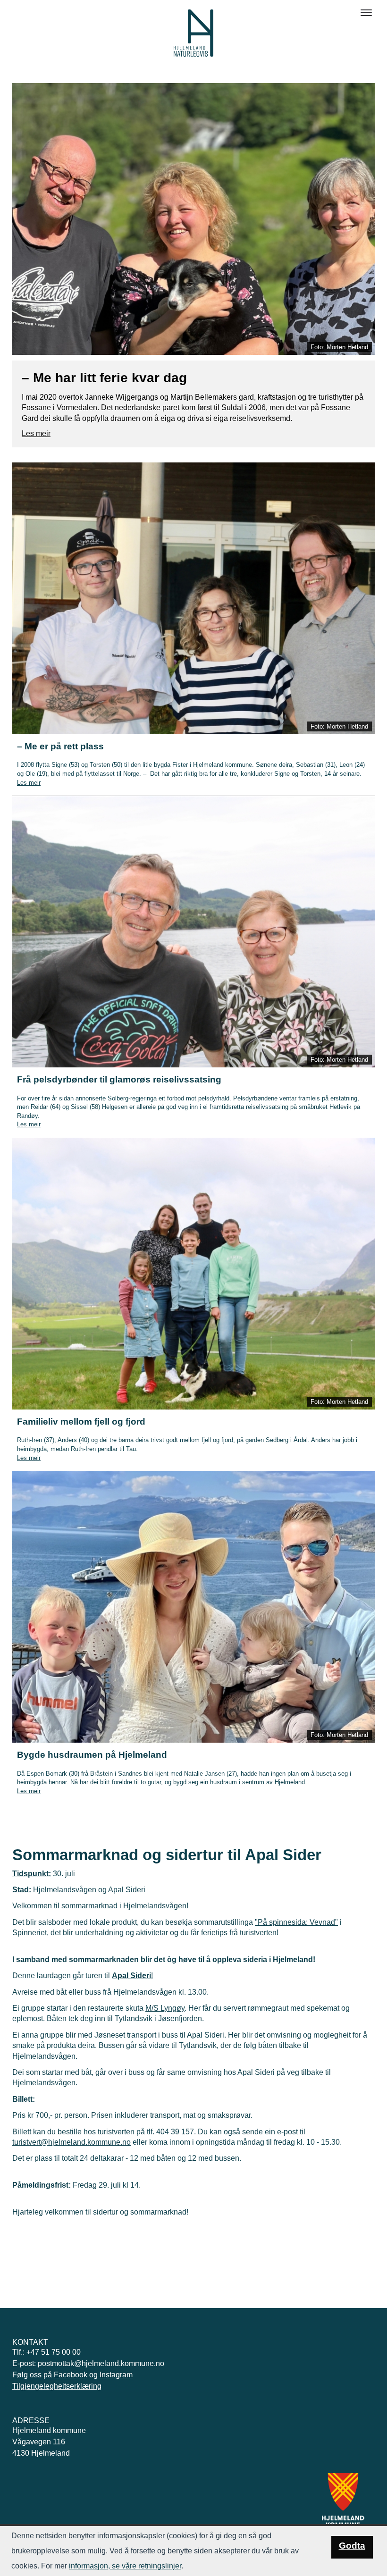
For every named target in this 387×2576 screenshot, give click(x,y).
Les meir (36, 433)
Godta (352, 2546)
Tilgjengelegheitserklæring (57, 2386)
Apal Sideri (131, 1976)
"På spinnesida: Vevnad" (296, 1922)
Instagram (116, 2375)
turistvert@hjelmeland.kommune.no (72, 2142)
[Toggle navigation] (366, 13)
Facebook (71, 2375)
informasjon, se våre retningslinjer (125, 2566)
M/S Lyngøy (165, 2008)
